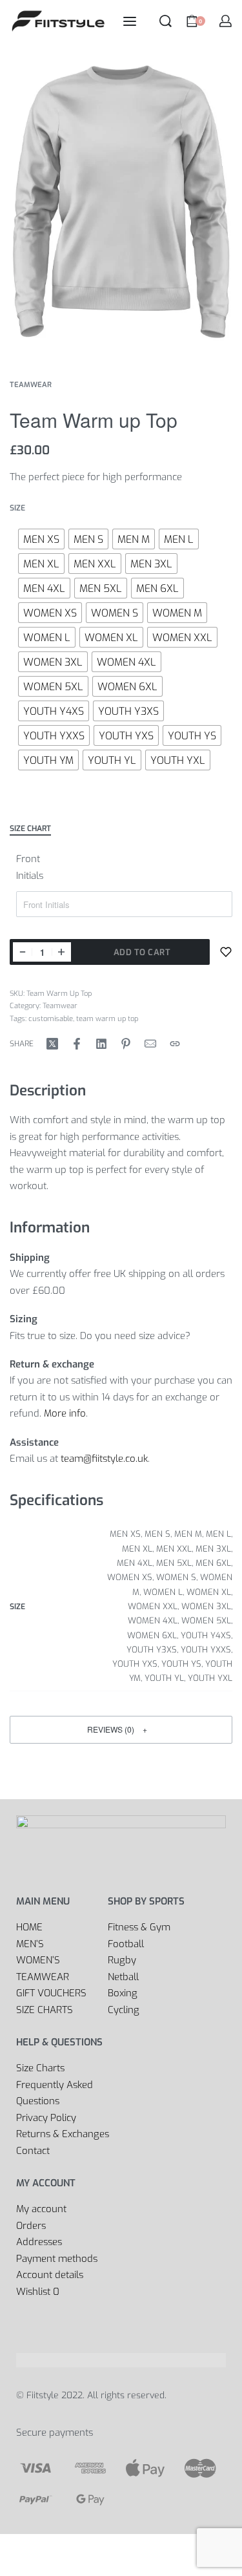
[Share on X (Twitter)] (52, 1044)
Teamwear (31, 385)
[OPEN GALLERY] (121, 200)
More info (65, 1413)
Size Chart (30, 829)
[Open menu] (130, 21)
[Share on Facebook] (77, 1044)
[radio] (41, 539)
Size (17, 508)
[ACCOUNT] (226, 21)
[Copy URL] (175, 1044)
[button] (121, 1730)
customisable (51, 1019)
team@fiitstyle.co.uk (104, 1459)
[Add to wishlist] (226, 952)
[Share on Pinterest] (126, 1044)
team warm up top (107, 1019)
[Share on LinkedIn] (101, 1044)
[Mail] (150, 1044)
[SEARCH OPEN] (166, 21)
